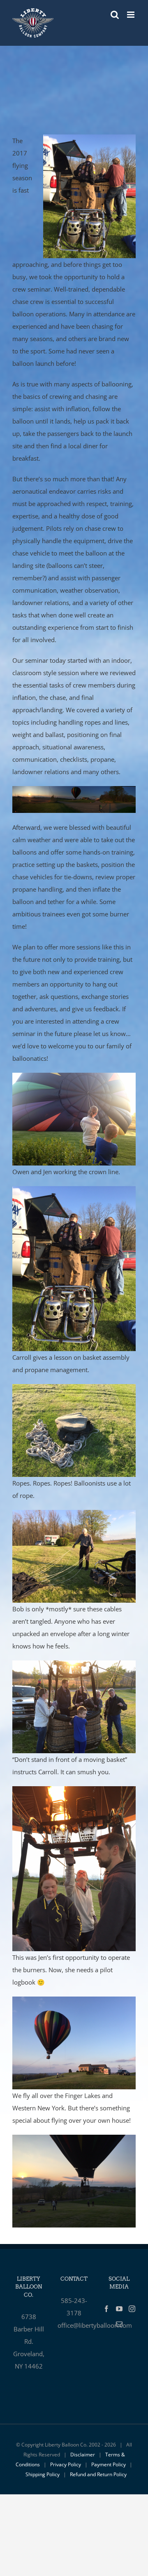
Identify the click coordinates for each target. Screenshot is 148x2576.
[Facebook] (106, 2309)
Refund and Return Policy (98, 2474)
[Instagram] (132, 2309)
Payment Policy (109, 2464)
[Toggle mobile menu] (131, 15)
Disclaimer (83, 2455)
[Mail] (119, 2324)
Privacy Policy (66, 2464)
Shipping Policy (43, 2474)
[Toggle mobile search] (115, 15)
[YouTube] (119, 2309)
